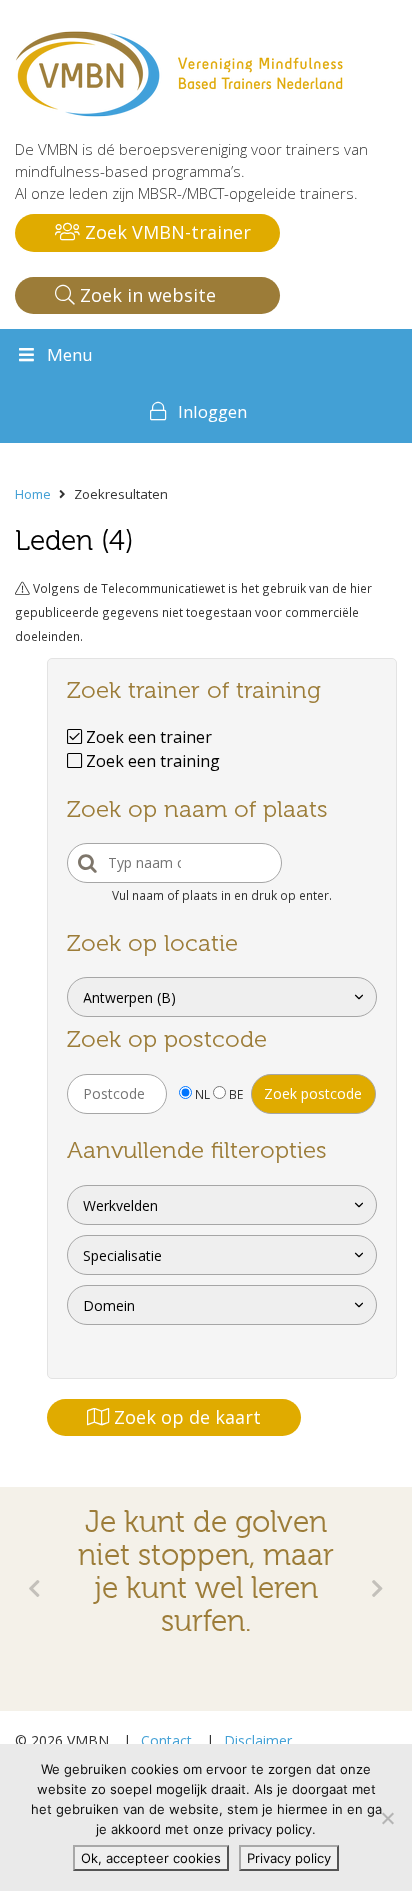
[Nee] (387, 1818)
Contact (166, 1740)
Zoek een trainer (147, 737)
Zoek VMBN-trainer (165, 232)
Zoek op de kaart (185, 1417)
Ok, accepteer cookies (151, 1858)
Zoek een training (151, 761)
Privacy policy (289, 1858)
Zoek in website (145, 295)
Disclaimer (258, 1740)
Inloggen (212, 411)
